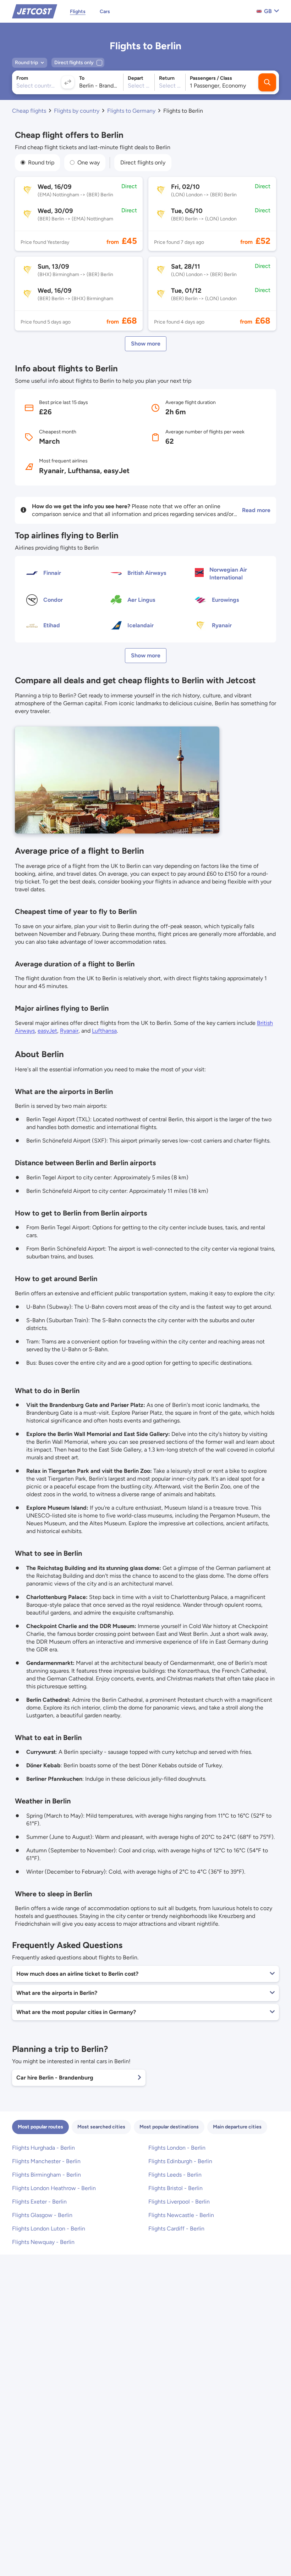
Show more (146, 344)
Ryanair (69, 1031)
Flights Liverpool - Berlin (179, 2202)
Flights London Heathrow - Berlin (54, 2188)
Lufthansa (104, 1031)
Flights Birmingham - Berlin (46, 2175)
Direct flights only (143, 162)
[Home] (35, 11)
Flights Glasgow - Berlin (42, 2215)
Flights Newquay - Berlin (43, 2242)
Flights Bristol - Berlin (175, 2188)
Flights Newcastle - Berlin (181, 2215)
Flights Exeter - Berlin (39, 2202)
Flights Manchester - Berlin (46, 2161)
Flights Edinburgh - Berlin (180, 2161)
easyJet (47, 1031)
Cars (105, 12)
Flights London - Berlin (177, 2148)
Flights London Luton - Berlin (49, 2229)
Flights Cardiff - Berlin (176, 2229)
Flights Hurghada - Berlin (43, 2148)
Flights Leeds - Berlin (175, 2175)
